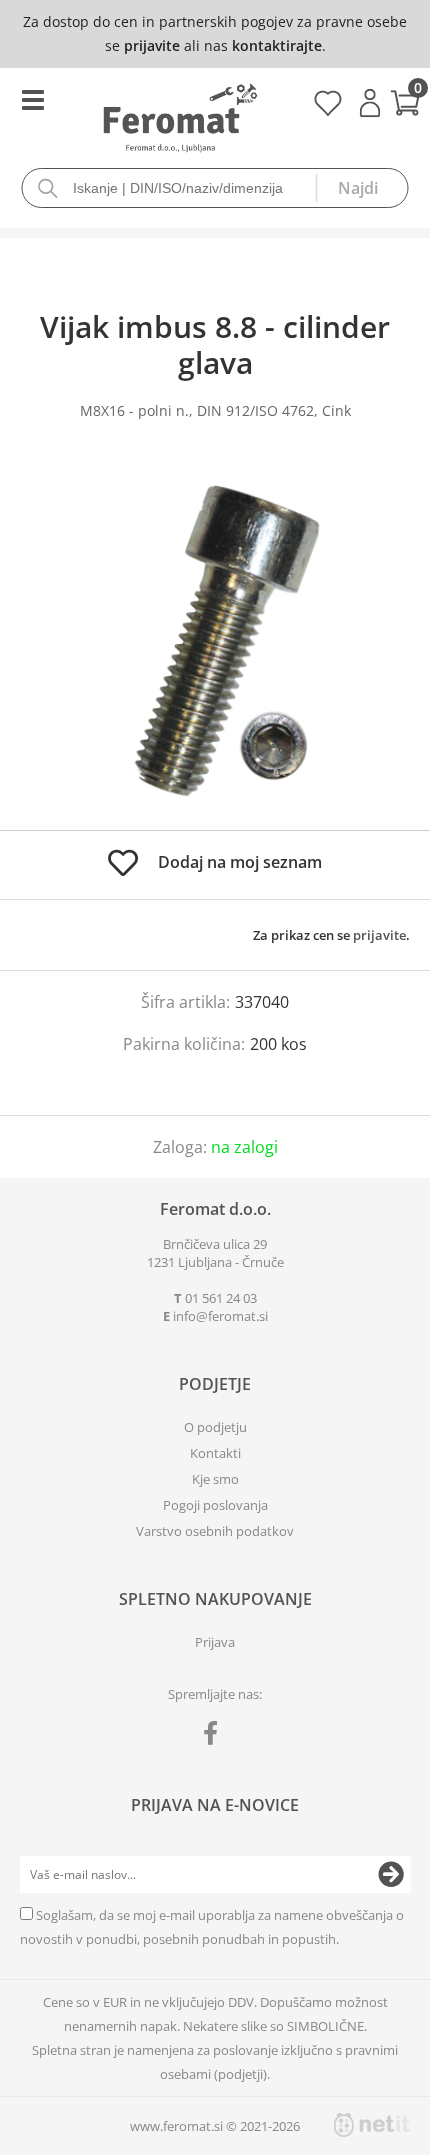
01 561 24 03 (221, 1298)
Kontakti (215, 1453)
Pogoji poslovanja (215, 1505)
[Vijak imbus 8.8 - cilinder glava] (215, 645)
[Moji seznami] (327, 110)
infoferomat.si (220, 1316)
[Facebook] (215, 1737)
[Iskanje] (362, 188)
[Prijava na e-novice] (391, 1875)
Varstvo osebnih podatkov (215, 1531)
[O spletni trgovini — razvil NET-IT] (372, 2125)
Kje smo (215, 1479)
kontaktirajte (277, 45)
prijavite (152, 45)
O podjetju (215, 1427)
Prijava (370, 103)
